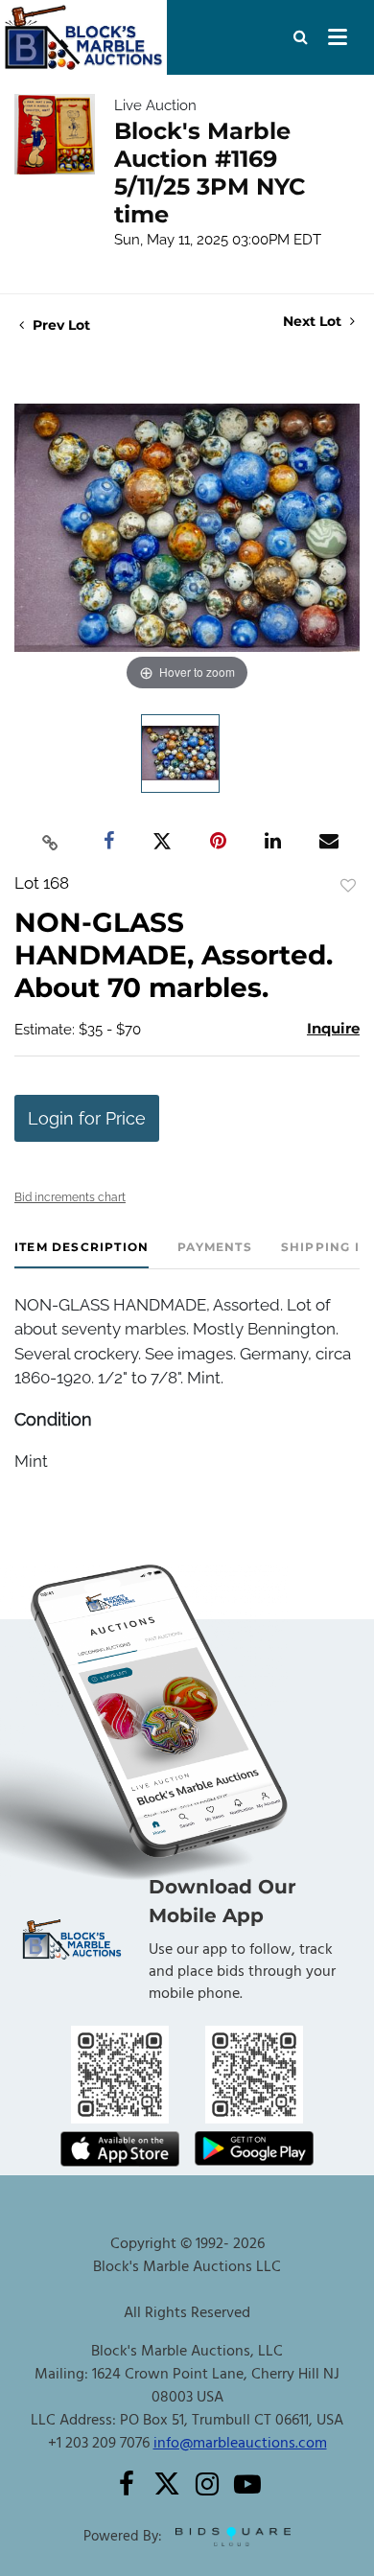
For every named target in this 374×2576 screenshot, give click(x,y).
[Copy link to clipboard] (51, 842)
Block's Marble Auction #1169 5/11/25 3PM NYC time (210, 173)
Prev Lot (59, 325)
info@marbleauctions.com (240, 2444)
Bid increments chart (70, 1197)
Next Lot (314, 322)
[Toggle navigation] (338, 37)
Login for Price (87, 1118)
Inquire (333, 1028)
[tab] (82, 1254)
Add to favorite (348, 886)
